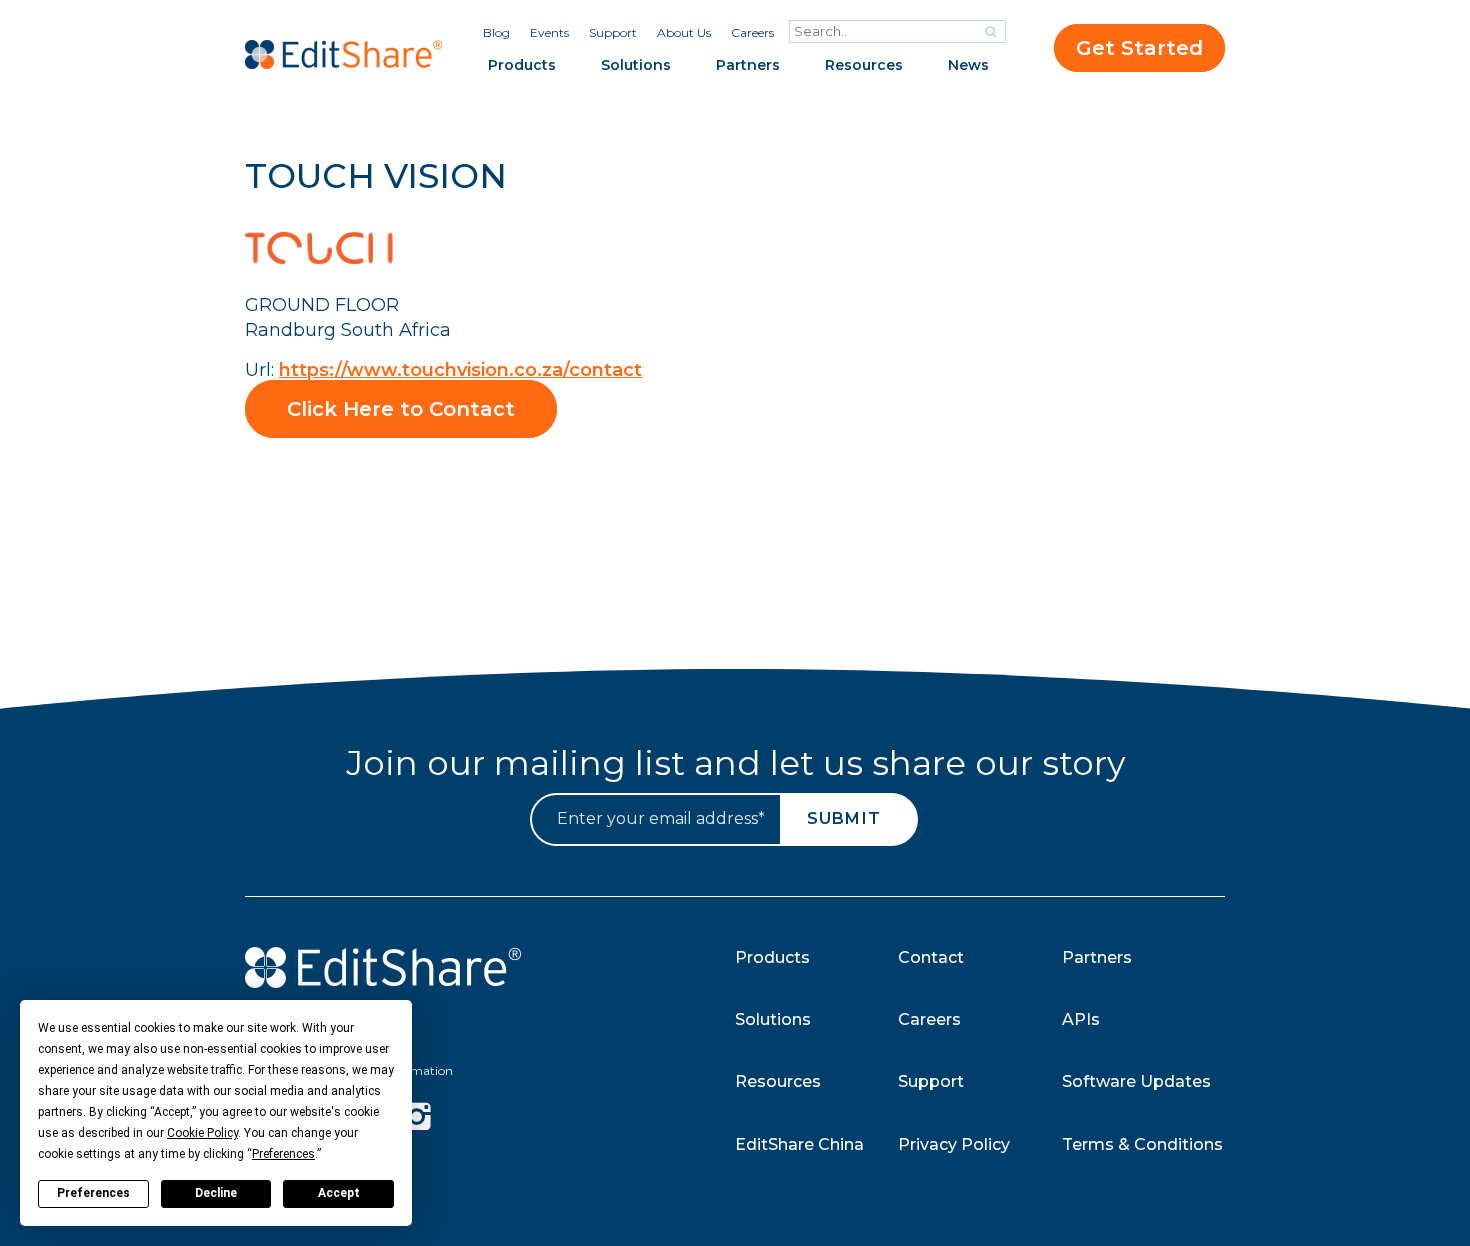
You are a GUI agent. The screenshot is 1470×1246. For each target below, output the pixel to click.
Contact (931, 957)
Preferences (93, 1193)
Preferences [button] (283, 1154)
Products (522, 65)
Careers (752, 32)
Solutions (636, 65)
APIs (1081, 1019)
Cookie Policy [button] (202, 1133)
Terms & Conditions (1142, 1144)
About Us (684, 32)
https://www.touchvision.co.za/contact (460, 370)
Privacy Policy (954, 1144)
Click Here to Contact (401, 409)
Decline (216, 1193)
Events (549, 32)
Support (613, 32)
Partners (748, 65)
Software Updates (1136, 1081)
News (968, 65)
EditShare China (799, 1144)
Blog (496, 32)
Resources (864, 65)
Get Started (1139, 48)
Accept (339, 1193)
